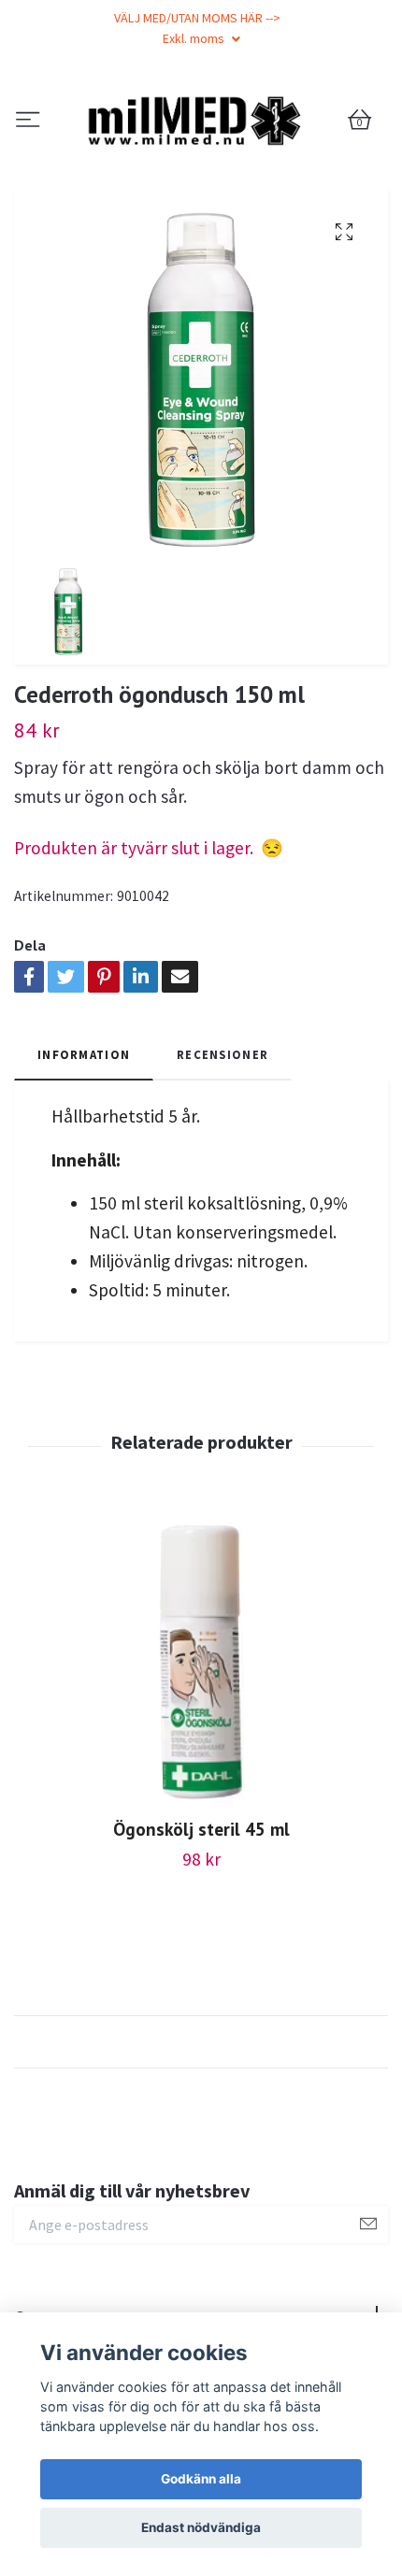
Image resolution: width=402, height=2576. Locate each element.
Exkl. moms (195, 38)
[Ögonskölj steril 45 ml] (201, 1763)
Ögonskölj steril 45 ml (201, 1928)
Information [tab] (84, 1152)
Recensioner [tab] (223, 1152)
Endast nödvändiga (201, 2527)
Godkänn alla (201, 2479)
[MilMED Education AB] (201, 170)
